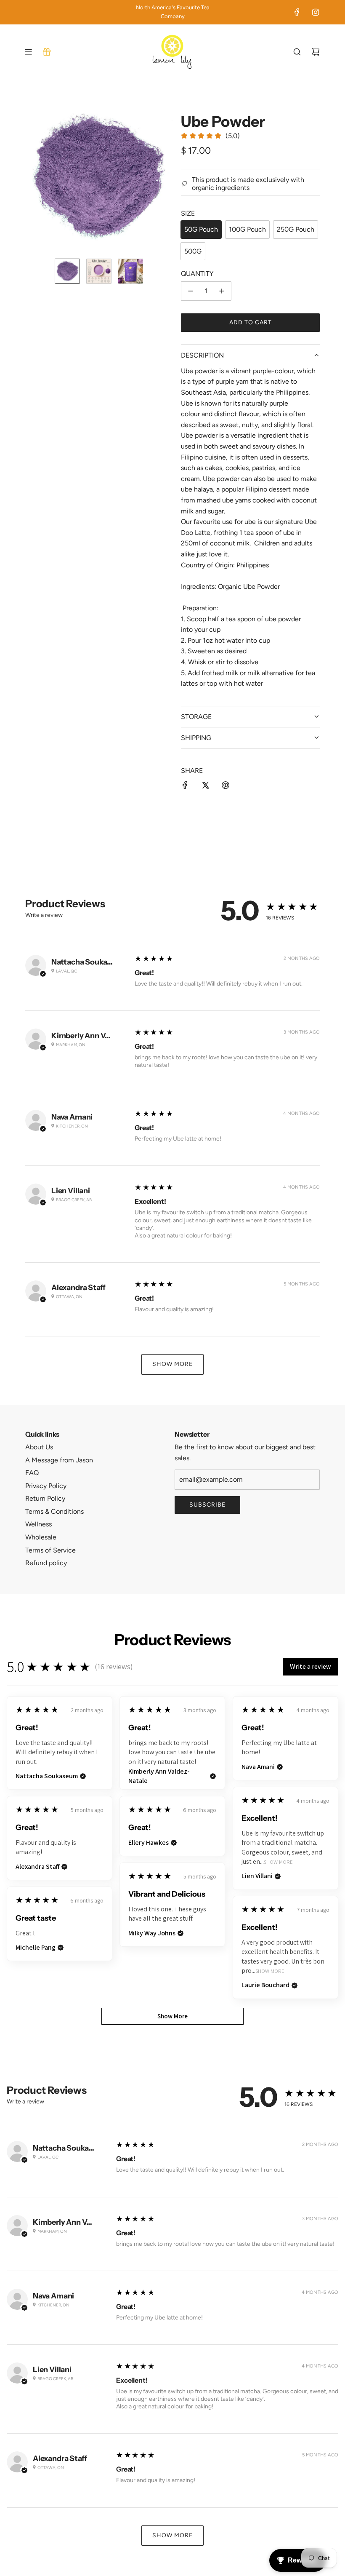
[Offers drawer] (47, 52)
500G (193, 251)
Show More (172, 1364)
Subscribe (207, 1505)
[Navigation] (28, 52)
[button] (32, 178)
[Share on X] (205, 787)
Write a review (44, 915)
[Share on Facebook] (185, 787)
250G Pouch (296, 229)
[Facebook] (297, 12)
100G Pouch (247, 229)
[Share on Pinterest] (226, 787)
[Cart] (316, 52)
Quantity (197, 274)
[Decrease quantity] (191, 291)
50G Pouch (201, 229)
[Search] (297, 52)
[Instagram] (316, 12)
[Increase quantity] (222, 291)
